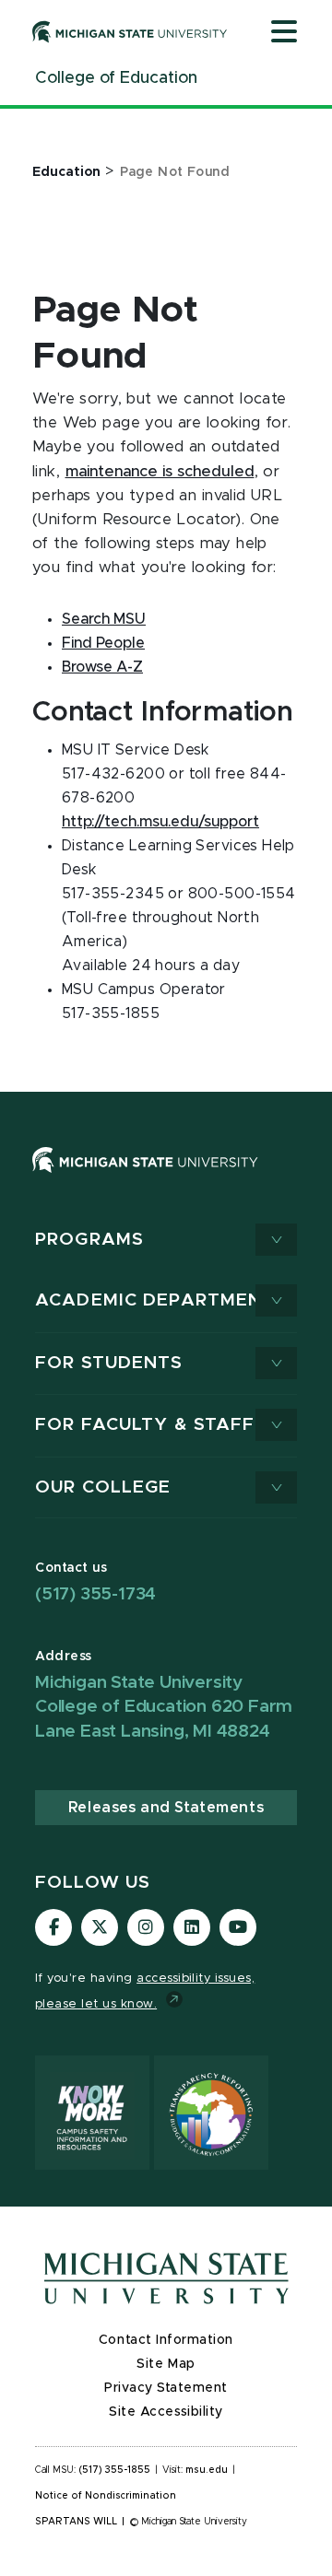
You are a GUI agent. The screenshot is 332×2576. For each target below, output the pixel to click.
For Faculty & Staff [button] (145, 1425)
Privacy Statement (166, 2388)
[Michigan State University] (130, 31)
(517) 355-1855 (115, 2470)
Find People (103, 643)
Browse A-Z (102, 667)
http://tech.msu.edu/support (160, 822)
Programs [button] (89, 1240)
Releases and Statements (166, 1808)
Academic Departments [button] (161, 1300)
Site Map (166, 2364)
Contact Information (166, 2340)
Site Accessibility (166, 2412)
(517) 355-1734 (95, 1594)
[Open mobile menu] (284, 33)
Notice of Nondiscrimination (106, 2496)
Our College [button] (103, 1487)
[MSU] (145, 1177)
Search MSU (104, 619)
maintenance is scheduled (160, 472)
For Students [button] (109, 1363)
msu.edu (207, 2470)
